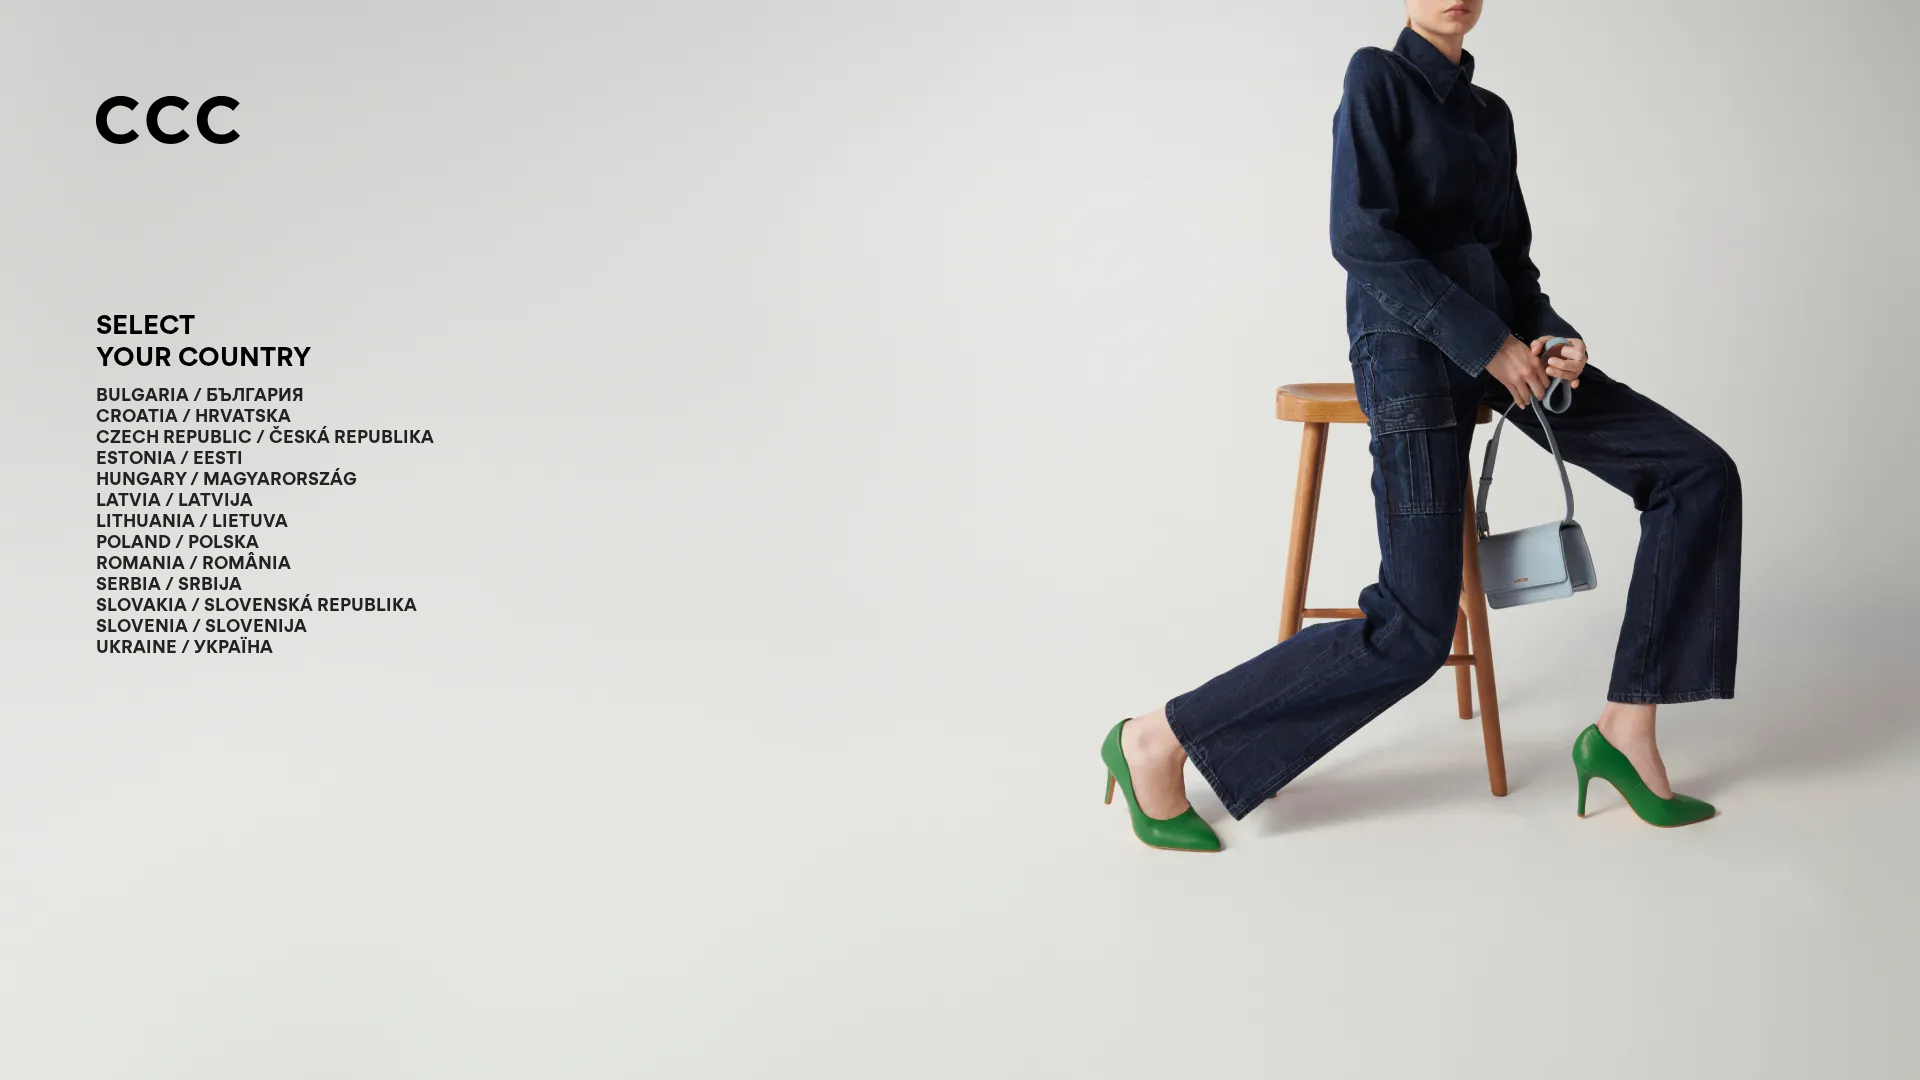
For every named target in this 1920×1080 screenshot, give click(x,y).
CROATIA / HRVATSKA (193, 415)
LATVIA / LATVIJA (174, 499)
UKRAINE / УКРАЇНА (184, 646)
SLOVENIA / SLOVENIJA (201, 625)
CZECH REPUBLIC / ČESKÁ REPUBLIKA (265, 436)
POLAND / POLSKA (177, 541)
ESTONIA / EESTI (169, 457)
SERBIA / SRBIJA (169, 583)
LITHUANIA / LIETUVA (192, 520)
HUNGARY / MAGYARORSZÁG (226, 478)
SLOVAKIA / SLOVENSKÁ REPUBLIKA (256, 604)
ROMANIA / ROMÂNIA (193, 562)
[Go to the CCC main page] (168, 122)
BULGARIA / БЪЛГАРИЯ (200, 394)
